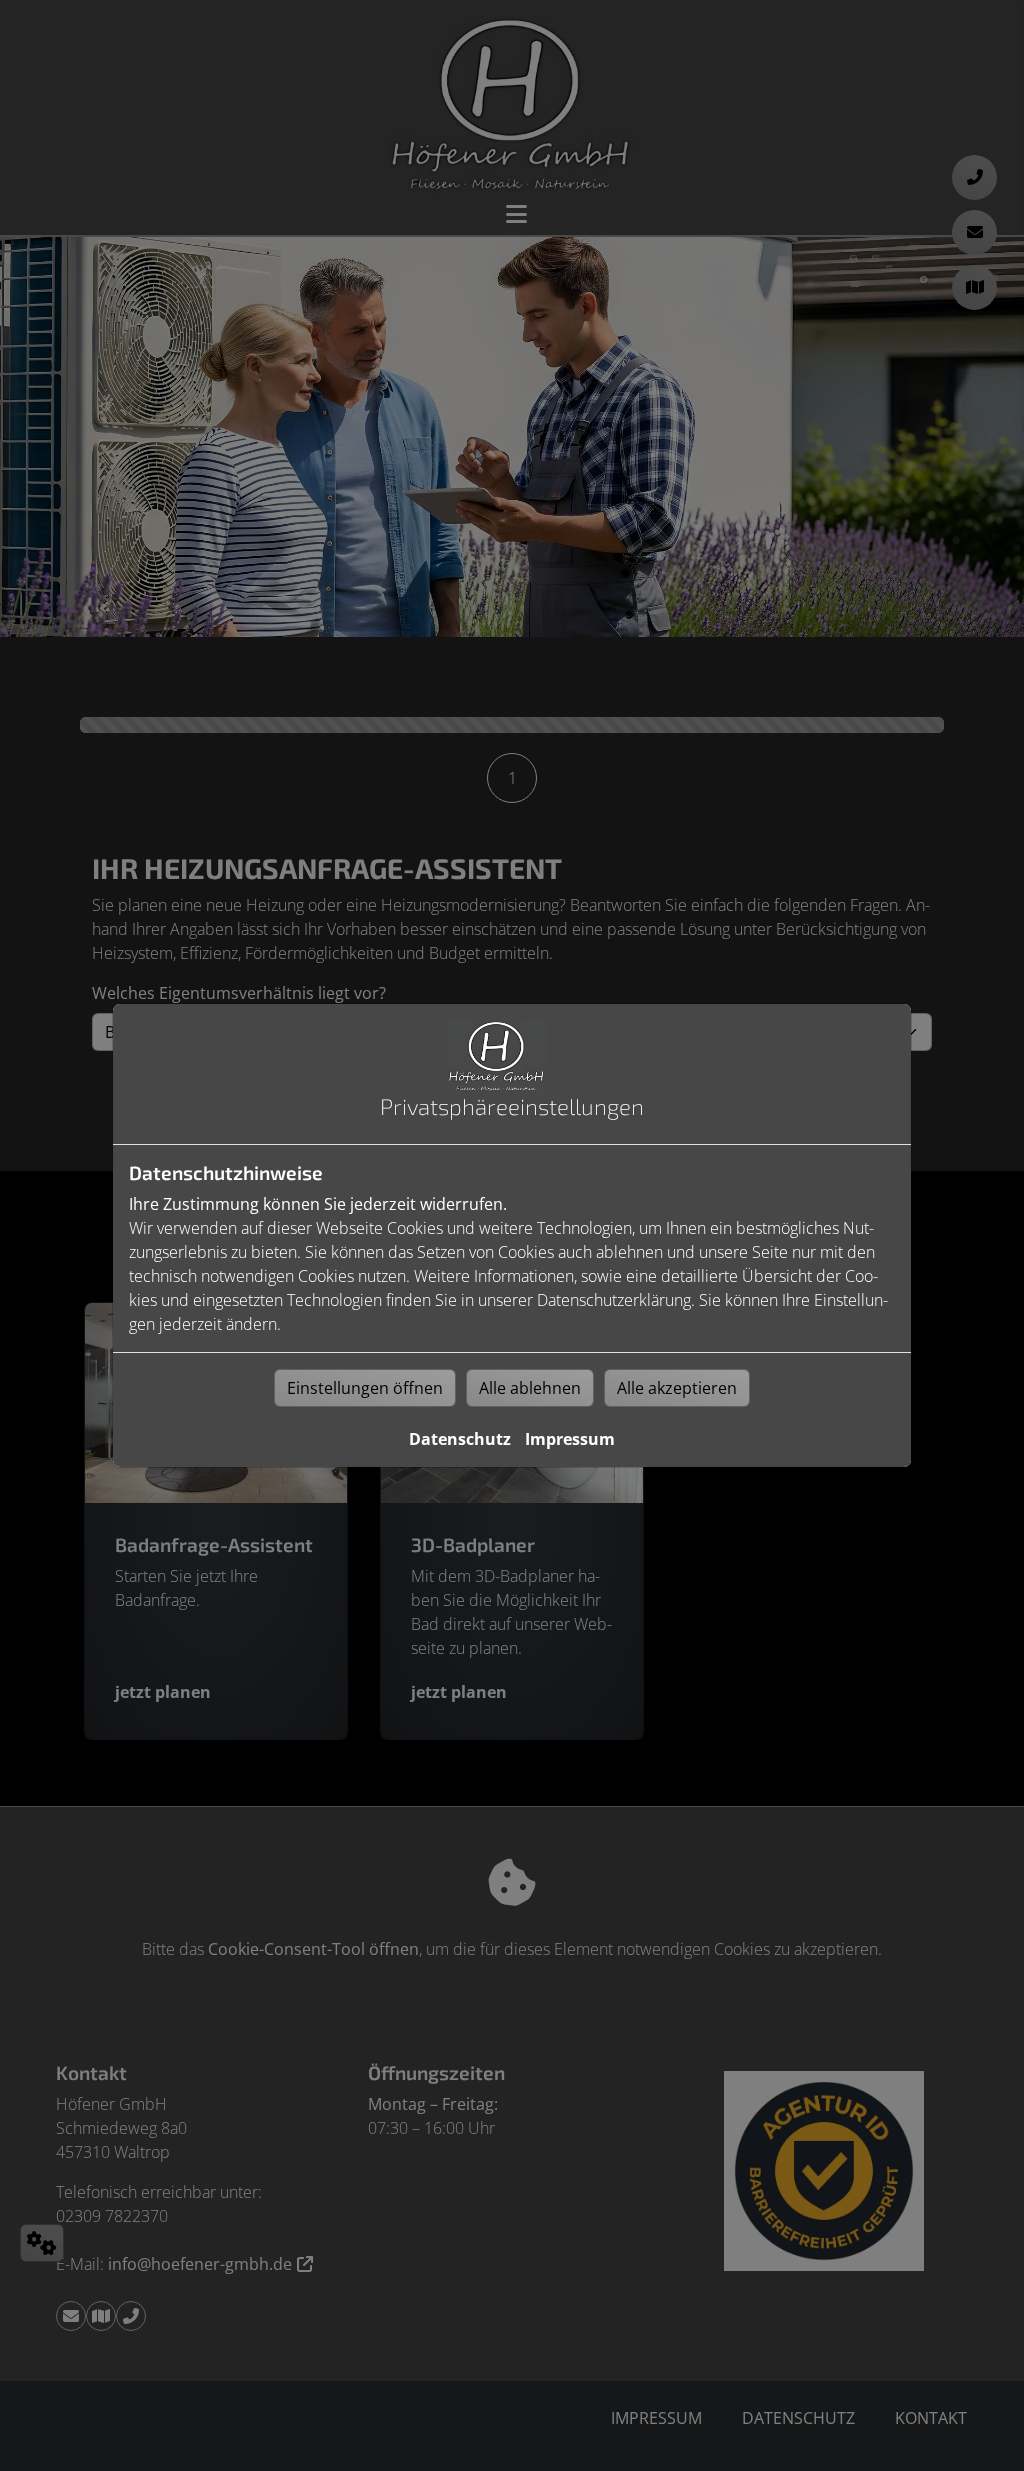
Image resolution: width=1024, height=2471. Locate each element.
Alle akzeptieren (677, 1388)
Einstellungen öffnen (365, 1388)
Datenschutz (460, 1439)
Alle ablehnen (530, 1388)
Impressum (570, 1439)
